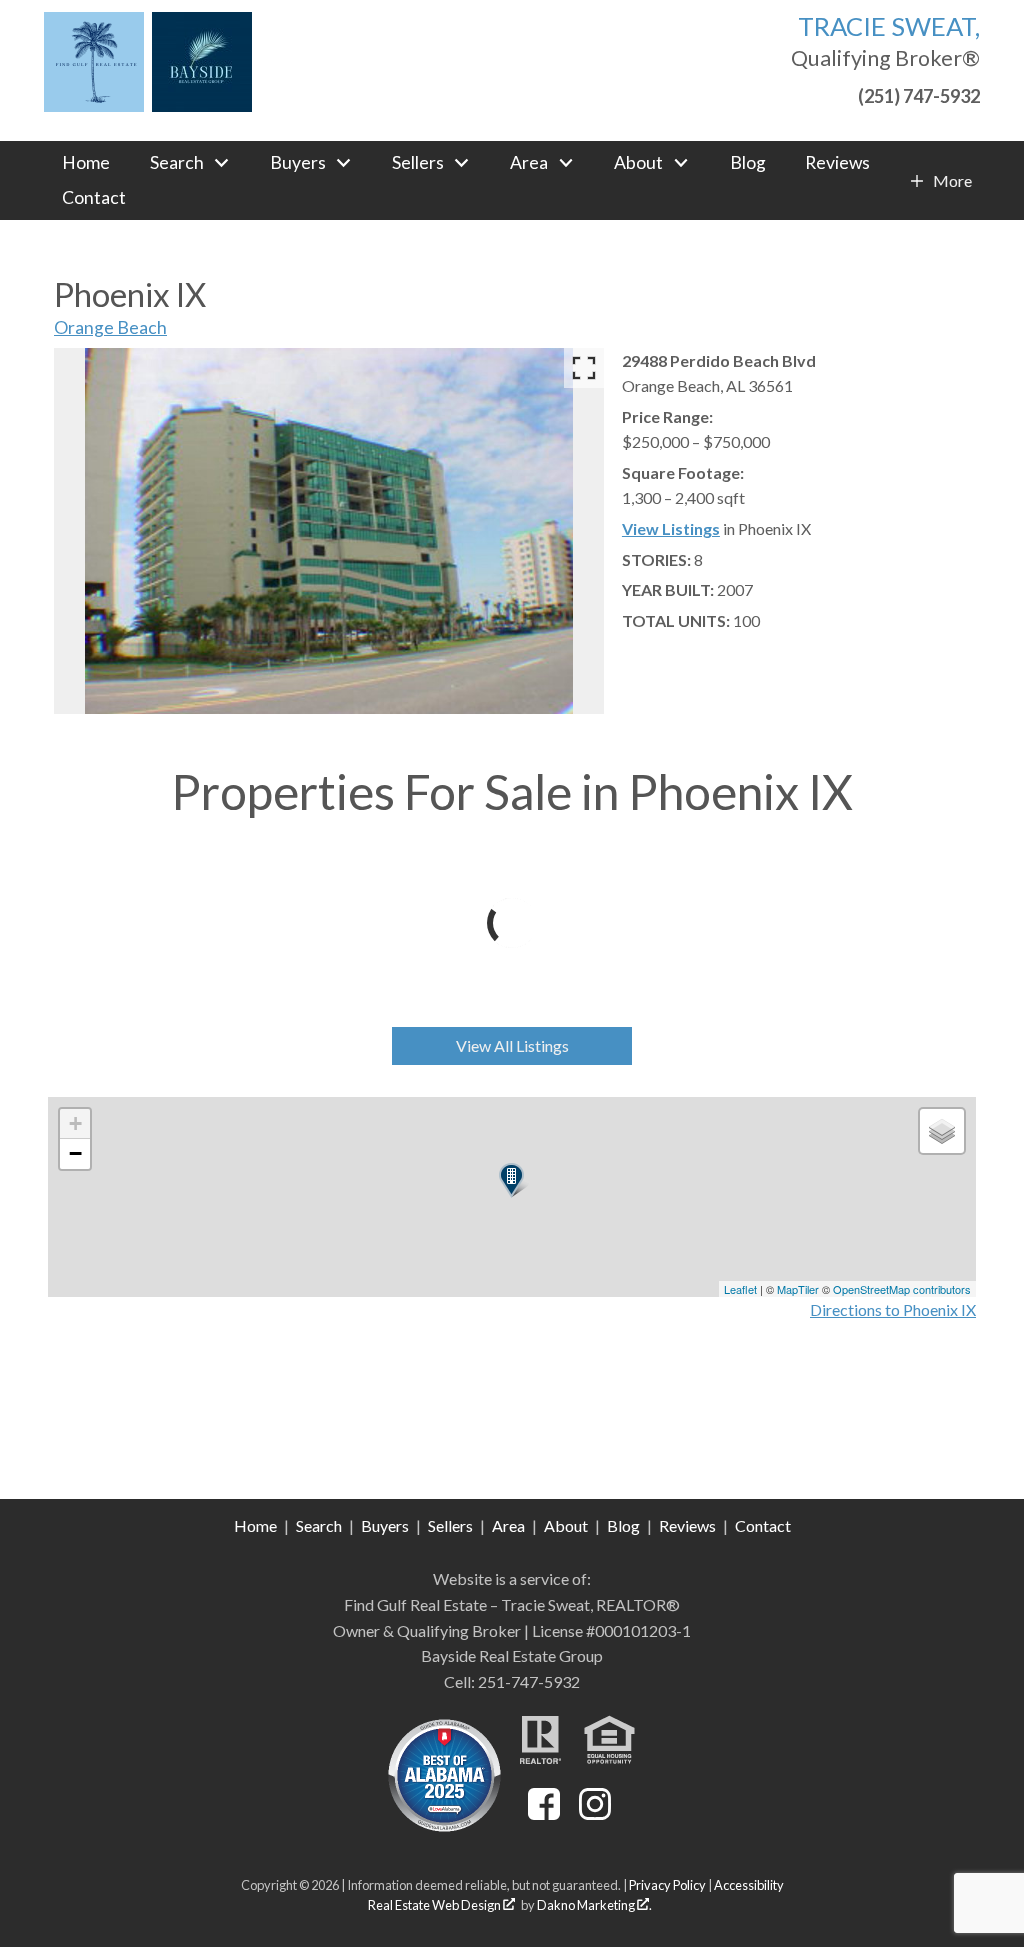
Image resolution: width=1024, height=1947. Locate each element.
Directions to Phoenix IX (893, 1309)
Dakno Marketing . (594, 1905)
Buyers (385, 1525)
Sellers (450, 1525)
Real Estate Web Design (435, 1905)
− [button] (75, 1153)
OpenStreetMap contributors (902, 1289)
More (952, 181)
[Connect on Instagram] (595, 1813)
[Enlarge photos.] (584, 368)
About (566, 1525)
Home (86, 163)
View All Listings (512, 1045)
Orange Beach (110, 327)
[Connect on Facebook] (544, 1813)
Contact (94, 198)
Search (319, 1525)
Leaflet (740, 1289)
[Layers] (942, 1131)
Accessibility (749, 1885)
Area (508, 1525)
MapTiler (798, 1289)
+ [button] (75, 1123)
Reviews (837, 163)
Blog (748, 163)
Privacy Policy (667, 1885)
